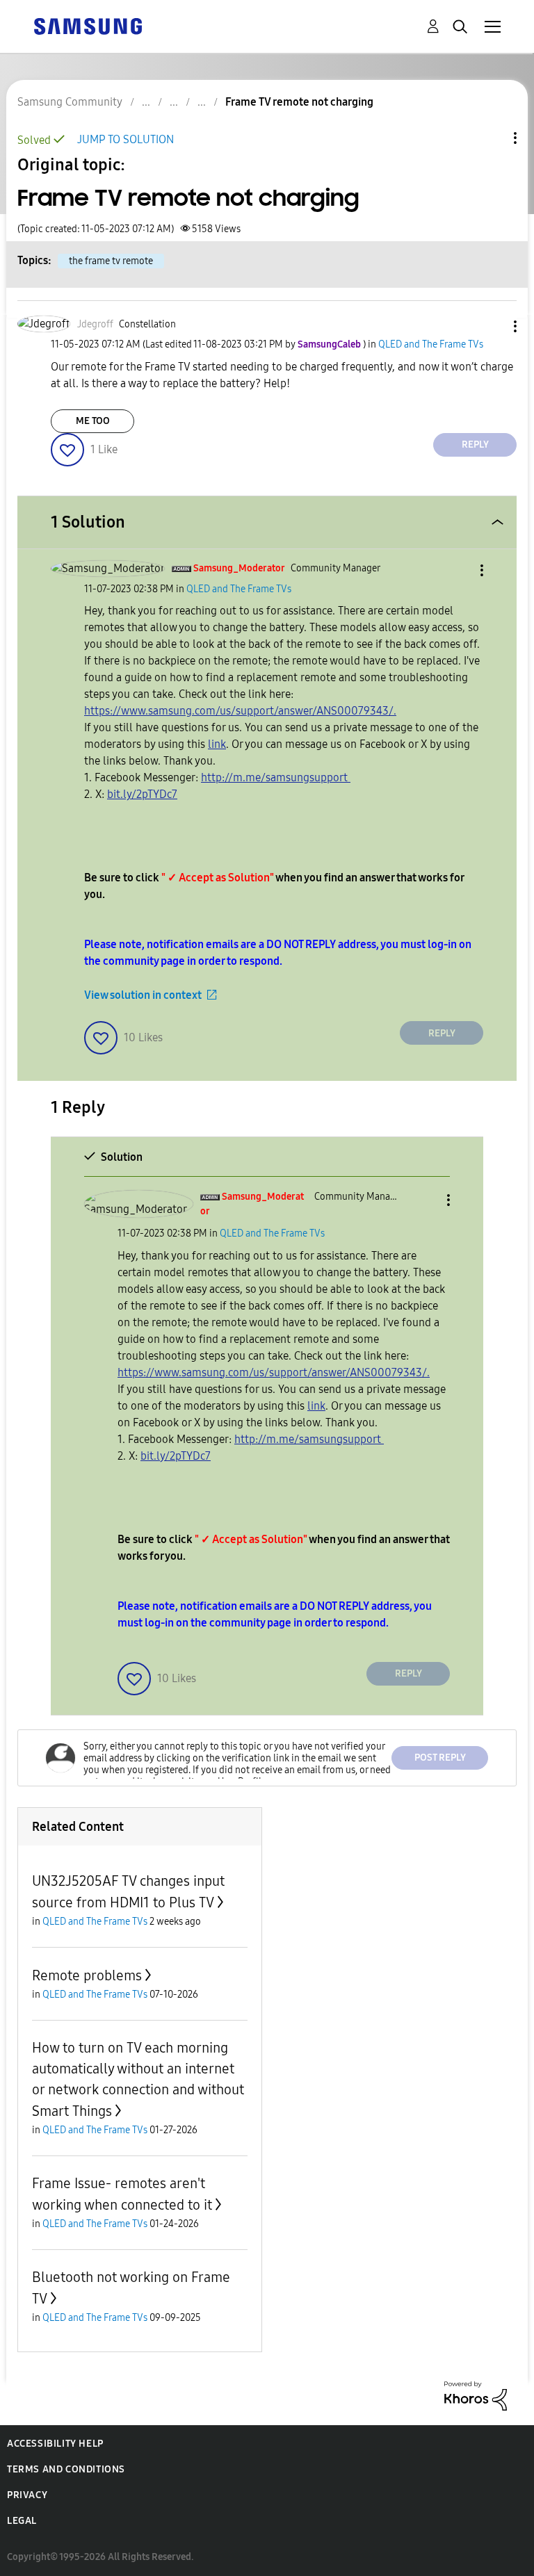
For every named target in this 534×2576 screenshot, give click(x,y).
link (217, 744)
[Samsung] (88, 25)
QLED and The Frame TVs (431, 344)
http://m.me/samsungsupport (276, 777)
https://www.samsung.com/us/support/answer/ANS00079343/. (240, 711)
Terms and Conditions (66, 2469)
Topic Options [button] (492, 138)
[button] (492, 326)
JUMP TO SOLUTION (126, 139)
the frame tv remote (111, 261)
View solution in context (143, 995)
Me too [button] (93, 421)
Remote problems (87, 1975)
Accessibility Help (55, 2444)
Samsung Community (70, 102)
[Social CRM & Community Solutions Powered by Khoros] (476, 2395)
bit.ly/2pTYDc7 (142, 794)
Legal (22, 2521)
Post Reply (440, 1758)
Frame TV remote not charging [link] (299, 102)
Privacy (27, 2495)
